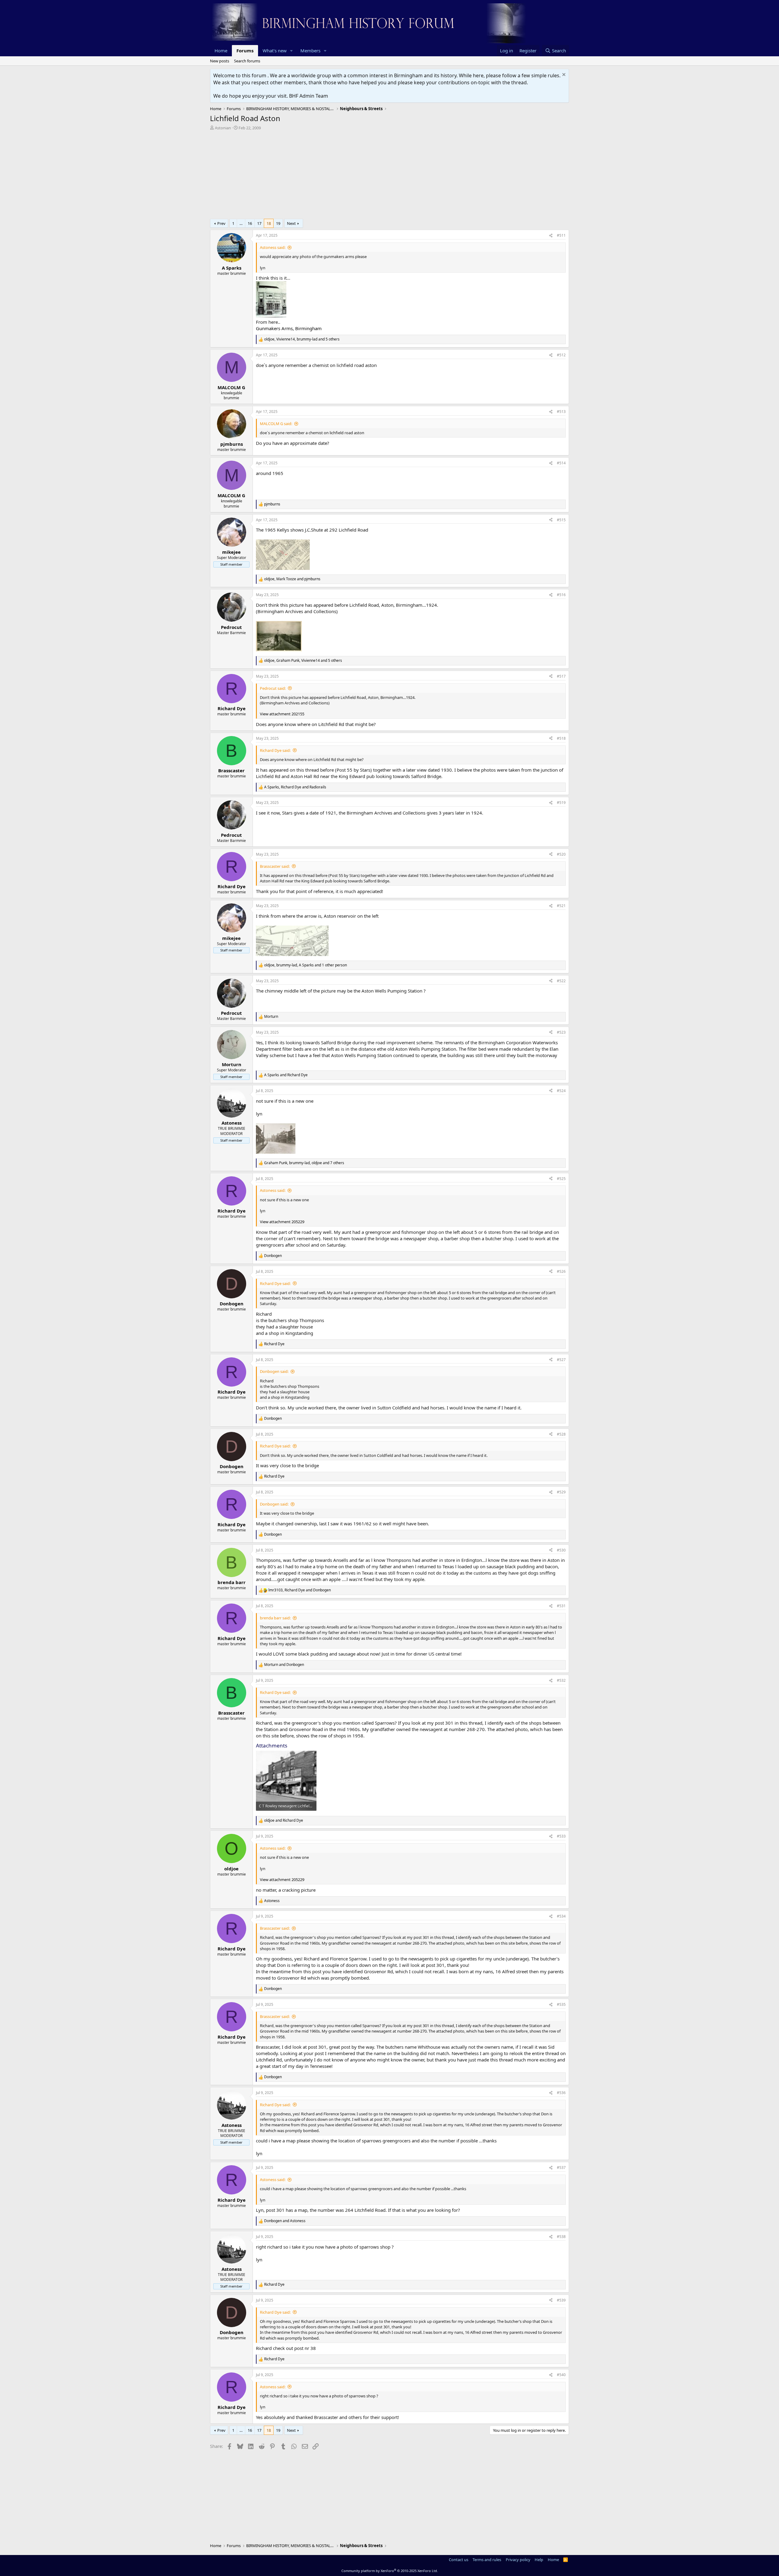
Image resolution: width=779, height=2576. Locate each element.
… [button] (241, 223)
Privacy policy (518, 2560)
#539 (561, 2300)
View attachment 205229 (282, 1222)
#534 (561, 1916)
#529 (561, 1492)
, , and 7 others (304, 1163)
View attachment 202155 (282, 714)
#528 (561, 1434)
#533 (561, 1836)
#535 (561, 2004)
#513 (561, 412)
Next (291, 223)
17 (259, 223)
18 (269, 223)
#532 (561, 1680)
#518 (561, 738)
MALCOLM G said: (276, 424)
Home (221, 51)
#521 (561, 906)
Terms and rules (487, 2560)
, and (292, 579)
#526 (561, 1271)
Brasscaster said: (275, 866)
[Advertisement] (389, 176)
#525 (561, 1179)
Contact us (459, 2560)
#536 (561, 2093)
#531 (561, 1606)
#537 (561, 2168)
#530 (561, 1550)
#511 (561, 235)
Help (539, 2560)
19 (278, 223)
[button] (292, 51)
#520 (561, 854)
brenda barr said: (275, 1618)
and (286, 1075)
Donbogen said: (274, 1371)
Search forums (247, 61)
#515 (561, 520)
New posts (220, 61)
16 (250, 223)
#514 (561, 463)
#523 (561, 1032)
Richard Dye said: (275, 750)
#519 (561, 803)
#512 (561, 355)
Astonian (223, 128)
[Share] (551, 236)
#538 (561, 2237)
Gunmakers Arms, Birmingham (289, 328)
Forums (245, 51)
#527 (561, 1360)
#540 (561, 2375)
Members (310, 51)
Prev (221, 223)
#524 (561, 1091)
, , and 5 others (302, 339)
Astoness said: (273, 247)
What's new (275, 51)
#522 (561, 981)
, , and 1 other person (306, 965)
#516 (561, 595)
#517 (561, 676)
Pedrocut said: (273, 688)
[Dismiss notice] (563, 75)
